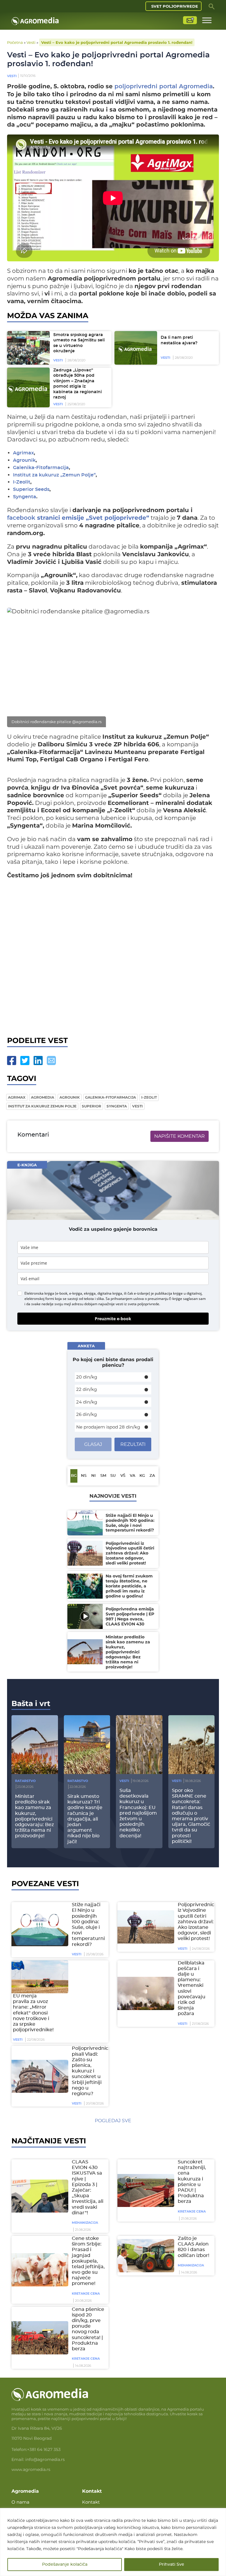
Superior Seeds (31, 490)
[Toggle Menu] (207, 20)
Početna (15, 42)
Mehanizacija (85, 2223)
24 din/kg (87, 1402)
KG (142, 1476)
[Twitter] (25, 1061)
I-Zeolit (22, 482)
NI (93, 1476)
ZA (152, 1476)
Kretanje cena (192, 2211)
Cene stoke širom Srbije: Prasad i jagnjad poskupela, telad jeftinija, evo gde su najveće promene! (88, 2261)
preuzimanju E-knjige (165, 1299)
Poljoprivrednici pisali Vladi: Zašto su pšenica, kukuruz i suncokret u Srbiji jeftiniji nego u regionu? (91, 2071)
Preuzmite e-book (113, 1319)
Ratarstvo (25, 1781)
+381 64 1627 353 (44, 2449)
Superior (92, 1106)
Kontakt (91, 2502)
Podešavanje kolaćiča (65, 2565)
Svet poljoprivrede (175, 6)
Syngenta (25, 497)
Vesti (31, 42)
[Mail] (51, 1061)
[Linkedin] (38, 1061)
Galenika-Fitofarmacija (41, 468)
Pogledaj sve (113, 2121)
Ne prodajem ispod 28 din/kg (108, 1427)
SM (103, 1476)
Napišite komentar (180, 1136)
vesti (137, 1106)
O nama (20, 2502)
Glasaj (93, 1444)
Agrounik (24, 460)
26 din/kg (87, 1414)
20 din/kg (87, 1377)
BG (74, 1476)
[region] (113, 2542)
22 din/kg (87, 1389)
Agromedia (43, 1097)
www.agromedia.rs (31, 2469)
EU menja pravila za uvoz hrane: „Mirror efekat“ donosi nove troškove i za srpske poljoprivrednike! (33, 2013)
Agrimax (23, 453)
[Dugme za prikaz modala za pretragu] (212, 6)
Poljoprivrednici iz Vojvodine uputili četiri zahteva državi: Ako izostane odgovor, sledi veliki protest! (197, 1922)
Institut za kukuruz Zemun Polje (42, 1106)
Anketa (86, 1346)
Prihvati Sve (172, 2565)
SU (113, 1476)
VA (133, 1476)
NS (84, 1476)
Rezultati (133, 1444)
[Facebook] (12, 1061)
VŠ (123, 1476)
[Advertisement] (113, 964)
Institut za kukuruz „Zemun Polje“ (54, 475)
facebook (21, 518)
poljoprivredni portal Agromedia (164, 87)
